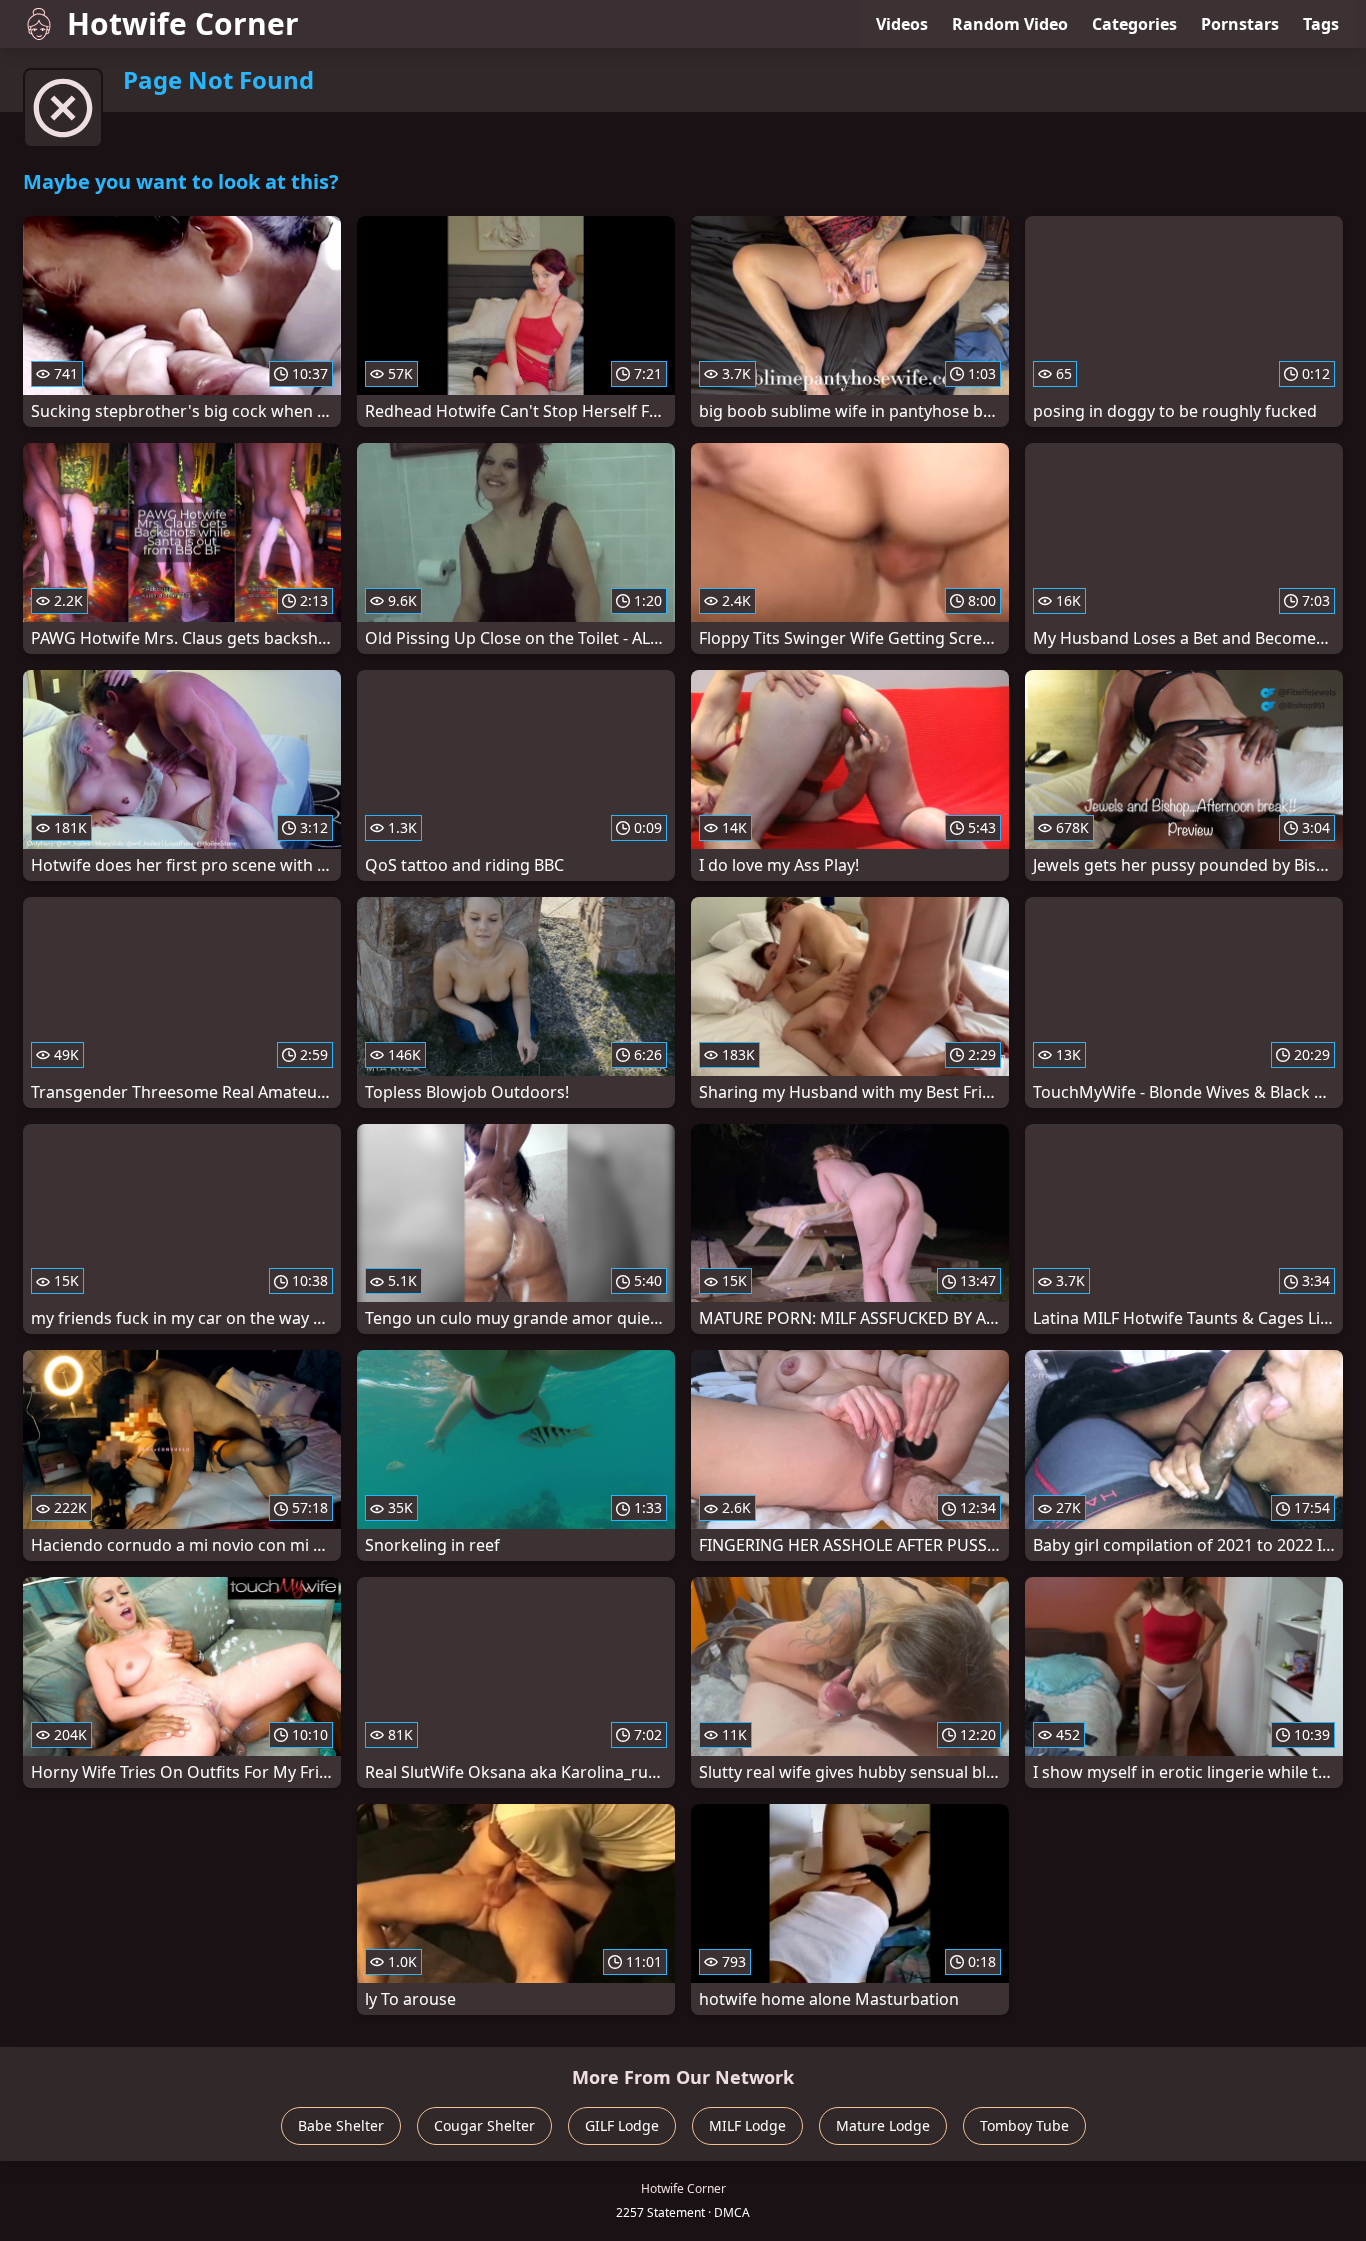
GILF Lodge (622, 2125)
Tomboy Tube (1024, 2125)
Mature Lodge (883, 2125)
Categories (1134, 24)
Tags (1321, 24)
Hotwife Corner (183, 23)
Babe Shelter (341, 2125)
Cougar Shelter (484, 2125)
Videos (902, 24)
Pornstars (1240, 24)
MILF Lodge (747, 2125)
